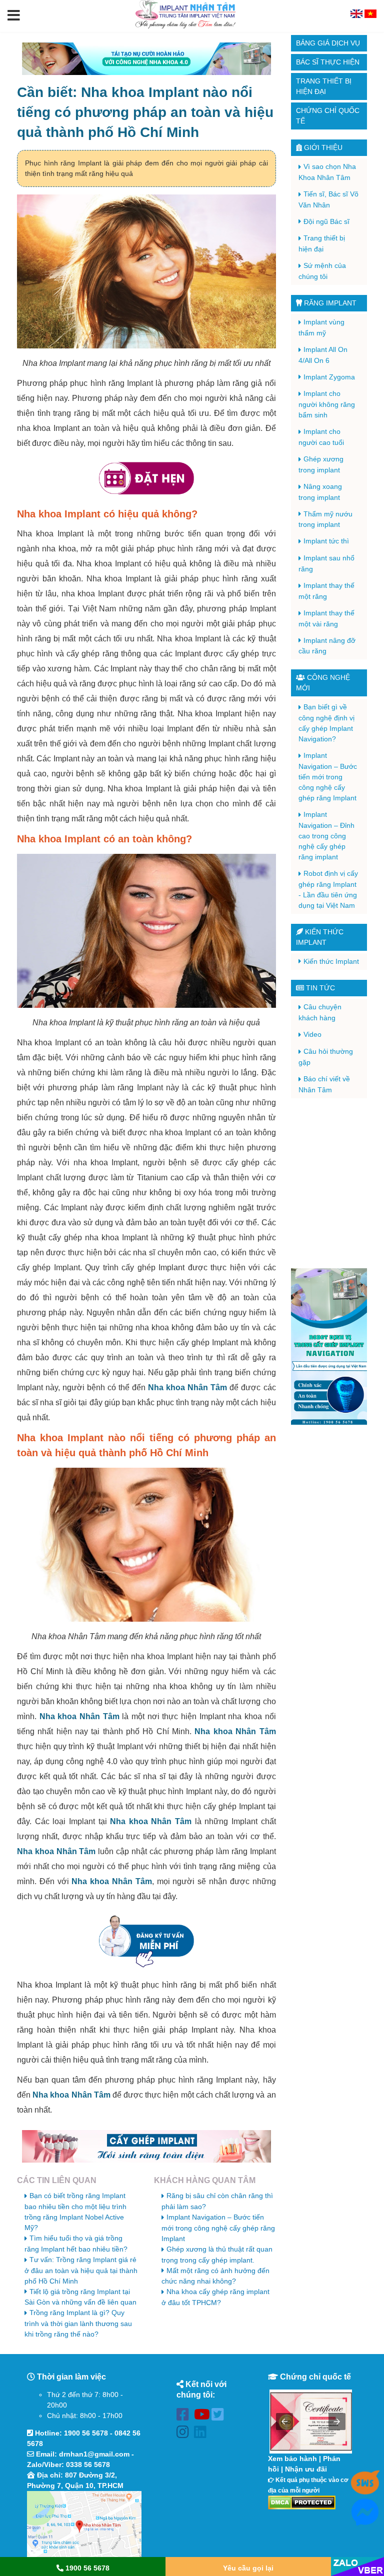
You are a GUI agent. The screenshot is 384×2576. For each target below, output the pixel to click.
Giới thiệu (322, 147)
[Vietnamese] (370, 15)
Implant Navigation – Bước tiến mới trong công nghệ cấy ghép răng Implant (218, 2228)
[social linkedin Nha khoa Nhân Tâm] (203, 2434)
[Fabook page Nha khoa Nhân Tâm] (185, 2416)
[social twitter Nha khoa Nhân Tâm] (220, 2416)
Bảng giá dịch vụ (328, 43)
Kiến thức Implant (331, 961)
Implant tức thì (326, 541)
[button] (14, 16)
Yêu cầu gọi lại (248, 2568)
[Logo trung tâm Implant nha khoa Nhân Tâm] (185, 26)
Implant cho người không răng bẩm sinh (327, 404)
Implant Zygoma (329, 377)
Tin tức (319, 988)
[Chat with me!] (365, 2490)
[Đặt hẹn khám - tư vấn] (146, 479)
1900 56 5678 (86, 2433)
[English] (357, 15)
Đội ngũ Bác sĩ (326, 221)
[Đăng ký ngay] (146, 1941)
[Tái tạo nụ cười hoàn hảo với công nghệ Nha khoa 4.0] (146, 59)
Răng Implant (329, 303)
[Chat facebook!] (365, 2520)
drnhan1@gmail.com (94, 2454)
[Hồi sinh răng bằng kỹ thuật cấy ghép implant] (146, 2146)
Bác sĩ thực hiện (328, 62)
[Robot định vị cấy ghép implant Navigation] (329, 1346)
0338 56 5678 (88, 2465)
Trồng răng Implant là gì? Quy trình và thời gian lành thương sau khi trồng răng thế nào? (78, 2323)
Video (312, 1034)
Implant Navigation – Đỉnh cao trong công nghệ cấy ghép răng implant (326, 836)
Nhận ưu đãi (306, 2469)
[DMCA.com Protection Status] (302, 2502)
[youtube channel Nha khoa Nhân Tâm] (203, 2416)
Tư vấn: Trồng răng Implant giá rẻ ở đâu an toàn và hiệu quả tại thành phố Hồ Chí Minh (81, 2270)
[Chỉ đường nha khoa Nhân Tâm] (84, 2525)
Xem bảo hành (292, 2459)
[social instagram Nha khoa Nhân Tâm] (185, 2434)
